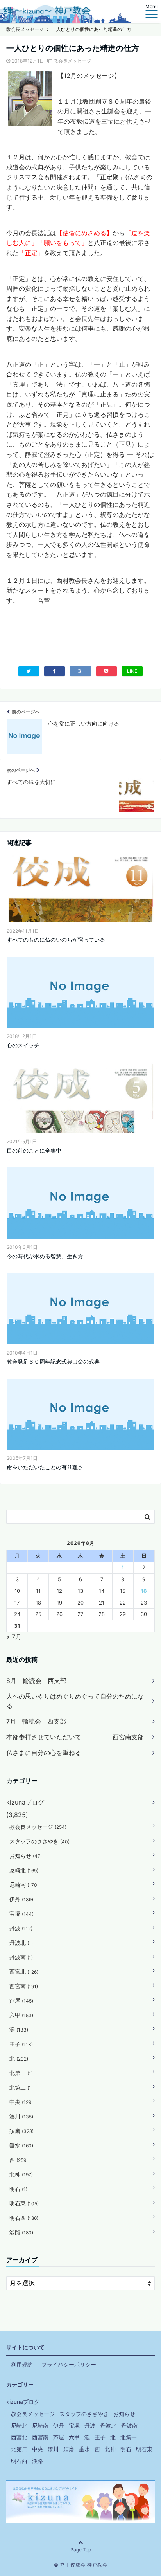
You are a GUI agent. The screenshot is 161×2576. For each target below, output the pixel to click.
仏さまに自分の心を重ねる (44, 1753)
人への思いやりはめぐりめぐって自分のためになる (75, 1701)
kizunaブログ (25, 1802)
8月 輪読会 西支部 (36, 1681)
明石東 (24, 2203)
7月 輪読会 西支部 (36, 1721)
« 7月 (14, 1637)
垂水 (21, 2145)
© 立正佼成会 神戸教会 (81, 2565)
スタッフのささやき (39, 1841)
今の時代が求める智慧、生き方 (45, 1256)
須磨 (21, 2131)
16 (144, 1591)
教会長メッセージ (72, 61)
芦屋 (21, 2000)
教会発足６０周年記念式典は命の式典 (53, 1361)
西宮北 (24, 1972)
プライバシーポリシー (69, 2364)
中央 (21, 2102)
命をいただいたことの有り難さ (45, 1467)
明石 (18, 2189)
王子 (21, 2044)
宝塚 (21, 1914)
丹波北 (21, 1943)
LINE (132, 671)
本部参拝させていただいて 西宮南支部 (75, 1737)
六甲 (21, 2015)
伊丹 (21, 1899)
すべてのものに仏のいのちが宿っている (56, 939)
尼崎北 (24, 1870)
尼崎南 (24, 1885)
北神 (21, 2174)
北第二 (21, 2087)
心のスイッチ (23, 1045)
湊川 (21, 2116)
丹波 (21, 1928)
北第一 (21, 2073)
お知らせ (26, 1856)
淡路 (21, 2232)
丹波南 (21, 1957)
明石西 (24, 2218)
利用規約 (22, 2364)
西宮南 (24, 1986)
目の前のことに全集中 (34, 1150)
